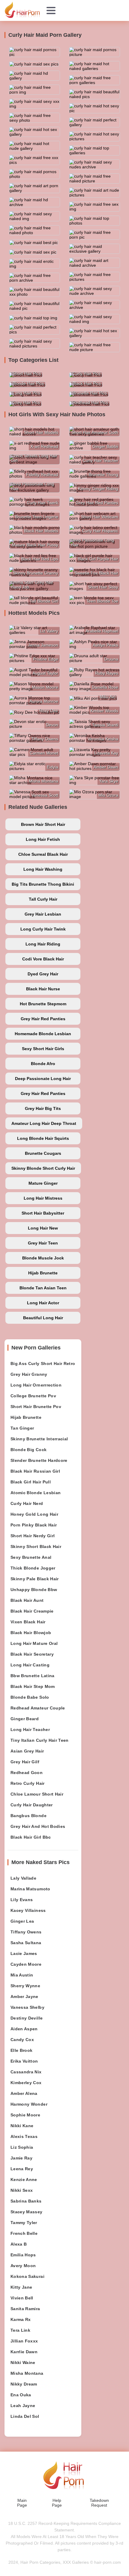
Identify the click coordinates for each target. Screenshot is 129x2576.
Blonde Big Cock (28, 1450)
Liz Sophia (22, 2147)
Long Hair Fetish (43, 839)
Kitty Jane (21, 2287)
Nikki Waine (23, 2363)
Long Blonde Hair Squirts (43, 1138)
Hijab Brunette (43, 1273)
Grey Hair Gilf (25, 1762)
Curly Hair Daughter (32, 1805)
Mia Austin (22, 1975)
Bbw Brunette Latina (33, 1676)
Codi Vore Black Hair (43, 959)
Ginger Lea (22, 1921)
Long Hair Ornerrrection (36, 1385)
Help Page (57, 2503)
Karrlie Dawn (24, 2352)
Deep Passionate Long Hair (43, 1079)
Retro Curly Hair (28, 1783)
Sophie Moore (25, 2115)
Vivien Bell (22, 2298)
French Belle (24, 2233)
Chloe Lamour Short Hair (37, 1794)
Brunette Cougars (43, 1153)
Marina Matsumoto (30, 1889)
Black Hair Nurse (43, 989)
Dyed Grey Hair (43, 974)
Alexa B (19, 2244)
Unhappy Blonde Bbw (34, 1590)
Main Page (22, 2503)
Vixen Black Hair (28, 1622)
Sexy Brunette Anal (31, 1557)
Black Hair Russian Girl (35, 1471)
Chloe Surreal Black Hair (43, 854)
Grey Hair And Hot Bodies (38, 1826)
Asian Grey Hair (27, 1751)
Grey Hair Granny (29, 1374)
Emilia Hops (23, 2255)
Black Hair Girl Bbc (31, 1837)
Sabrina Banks (26, 2201)
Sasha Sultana (26, 1943)
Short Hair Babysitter (43, 1213)
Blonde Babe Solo (30, 1697)
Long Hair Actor (43, 1303)
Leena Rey (22, 2169)
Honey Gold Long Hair (34, 1514)
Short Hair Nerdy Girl (33, 1536)
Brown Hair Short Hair (43, 824)
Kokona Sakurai (27, 2276)
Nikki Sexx (22, 2190)
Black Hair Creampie (32, 1611)
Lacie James (24, 1953)
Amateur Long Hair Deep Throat (44, 1123)
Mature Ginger (43, 1183)
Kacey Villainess (28, 1910)
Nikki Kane (22, 2126)
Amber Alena (24, 2093)
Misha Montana (27, 2373)
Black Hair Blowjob (31, 1633)
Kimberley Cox (26, 2083)
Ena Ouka (21, 2395)
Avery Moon (23, 2266)
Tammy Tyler (24, 2223)
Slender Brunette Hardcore (39, 1460)
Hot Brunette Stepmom (43, 1004)
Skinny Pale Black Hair (35, 1579)
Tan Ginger (22, 1428)
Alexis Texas (24, 2136)
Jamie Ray (21, 2158)
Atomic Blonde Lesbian (36, 1493)
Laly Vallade (23, 1878)
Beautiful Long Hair (43, 1318)
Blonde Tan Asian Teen (43, 1288)
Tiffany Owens (26, 1932)
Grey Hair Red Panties (43, 1019)
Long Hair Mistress (43, 1198)
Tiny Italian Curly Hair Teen (40, 1740)
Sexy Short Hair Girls (43, 1049)
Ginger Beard (25, 1719)
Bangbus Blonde (28, 1816)
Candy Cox (22, 2040)
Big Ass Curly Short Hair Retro (43, 1364)
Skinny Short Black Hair (36, 1546)
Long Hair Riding (43, 944)
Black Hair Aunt (27, 1600)
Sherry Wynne (25, 1986)
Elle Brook (22, 2050)
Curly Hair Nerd (27, 1503)
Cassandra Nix (26, 2072)
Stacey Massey (27, 2212)
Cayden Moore (26, 1964)
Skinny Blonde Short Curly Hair (43, 1168)
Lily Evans (22, 1900)
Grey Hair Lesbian (43, 914)
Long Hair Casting (30, 1665)
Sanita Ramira (25, 2309)
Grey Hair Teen (43, 1243)
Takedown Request (99, 2503)
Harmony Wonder (29, 2104)
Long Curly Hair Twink (43, 929)
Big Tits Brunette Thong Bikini (43, 884)
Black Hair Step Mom (33, 1686)
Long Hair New (43, 1228)
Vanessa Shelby (27, 2007)
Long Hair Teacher (30, 1729)
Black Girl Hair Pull (31, 1482)
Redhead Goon (27, 1773)
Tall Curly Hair (43, 899)
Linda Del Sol (25, 2416)
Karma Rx (21, 2319)
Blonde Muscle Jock (43, 1258)
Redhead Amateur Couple (38, 1708)
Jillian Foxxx (24, 2341)
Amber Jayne (24, 1997)
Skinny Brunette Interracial (39, 1439)
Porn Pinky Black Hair (34, 1525)
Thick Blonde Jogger (33, 1568)
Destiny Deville (27, 2018)
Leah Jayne (23, 2406)
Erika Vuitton (24, 2061)
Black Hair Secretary (32, 1654)
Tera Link (20, 2330)
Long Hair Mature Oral (34, 1643)
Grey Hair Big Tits (43, 1108)
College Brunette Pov (33, 1396)
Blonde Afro (43, 1064)
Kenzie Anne (24, 2180)
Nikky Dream (24, 2384)
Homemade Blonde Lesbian (43, 1034)
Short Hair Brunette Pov (36, 1407)
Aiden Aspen (24, 2029)
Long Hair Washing (43, 869)
